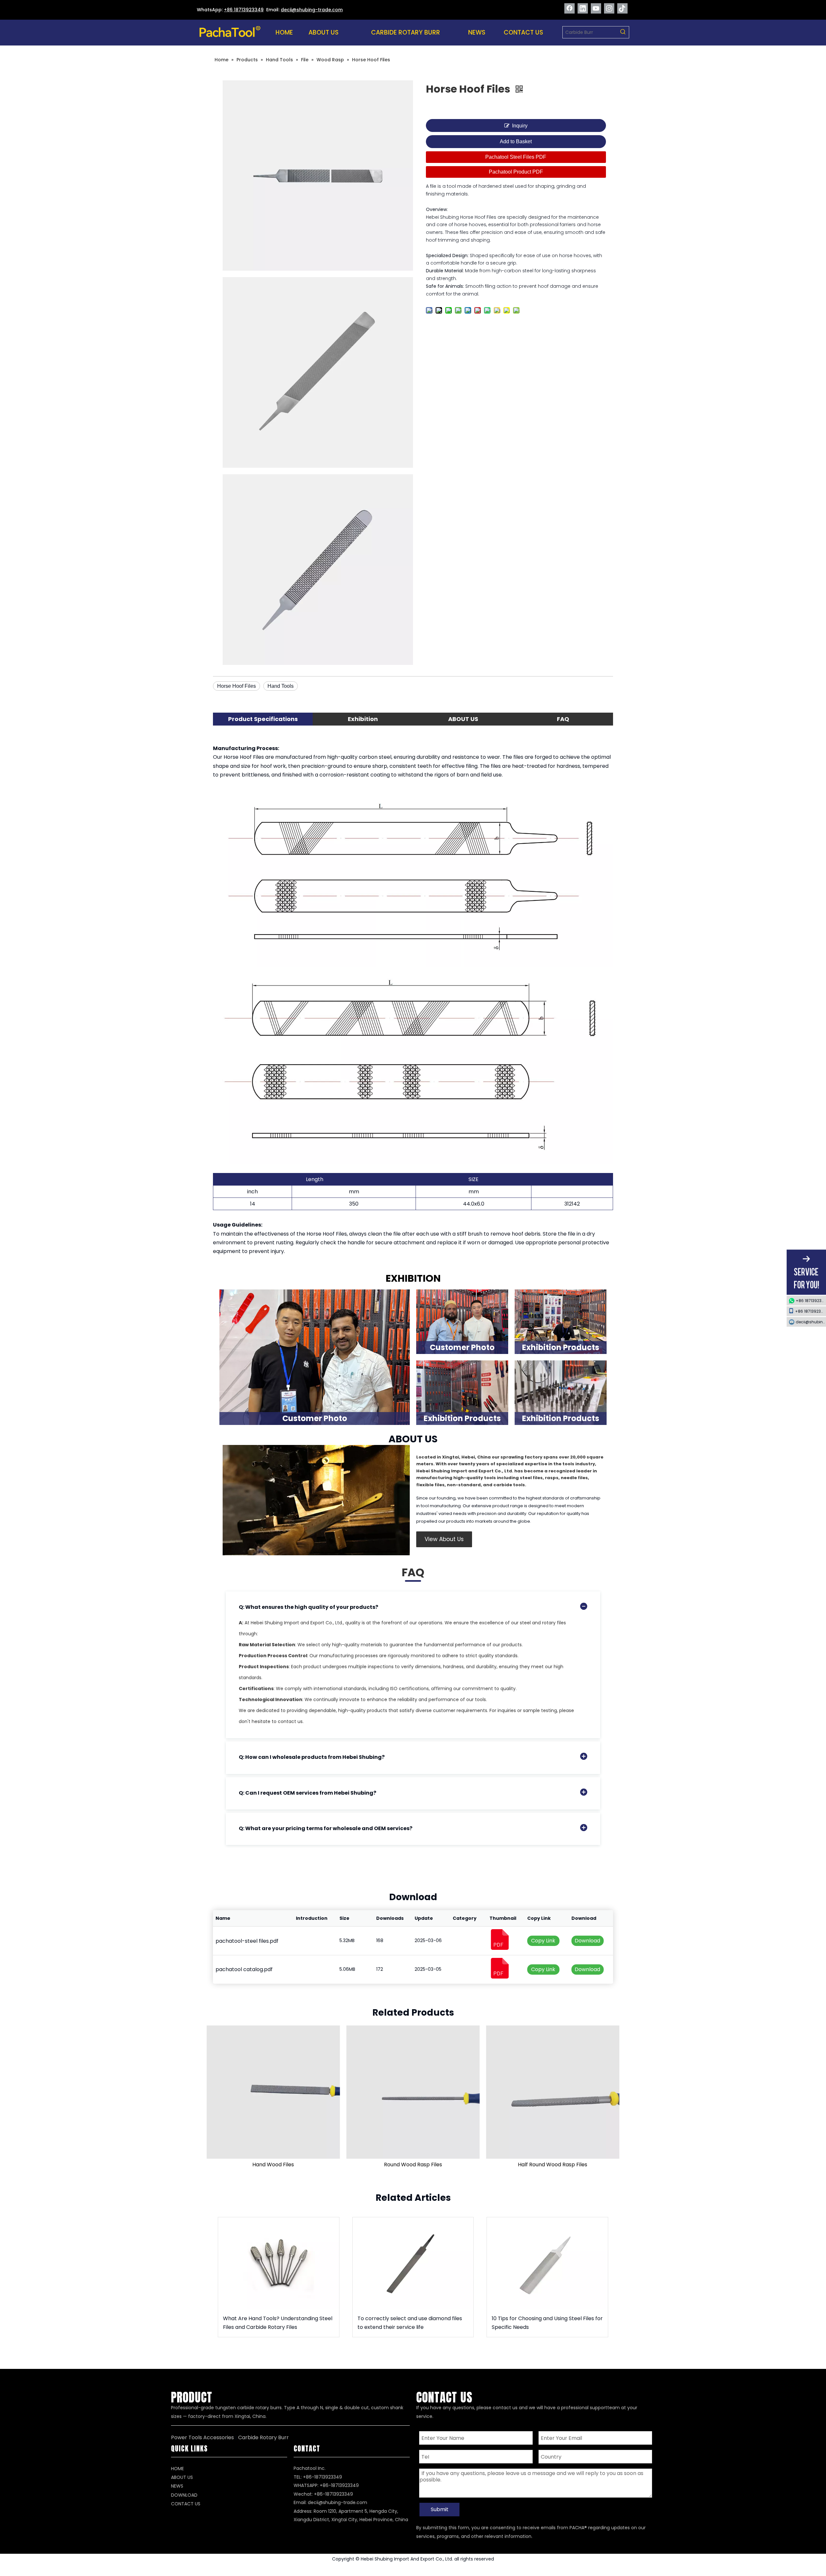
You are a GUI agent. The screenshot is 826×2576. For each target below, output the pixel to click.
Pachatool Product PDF (516, 172)
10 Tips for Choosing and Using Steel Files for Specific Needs (547, 2323)
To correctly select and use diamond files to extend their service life (410, 2323)
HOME (177, 2469)
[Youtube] (596, 8)
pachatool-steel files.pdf (247, 1941)
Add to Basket (516, 141)
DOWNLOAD (184, 2495)
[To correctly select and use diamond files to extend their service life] (413, 2263)
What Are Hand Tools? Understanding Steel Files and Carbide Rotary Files (278, 2323)
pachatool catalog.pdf (244, 1969)
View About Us (444, 1539)
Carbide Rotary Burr (263, 2437)
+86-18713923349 (339, 2485)
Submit (440, 2509)
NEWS (177, 2486)
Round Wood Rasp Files (413, 2165)
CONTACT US (186, 2504)
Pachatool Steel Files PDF (516, 157)
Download (587, 1941)
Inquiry (520, 126)
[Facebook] (569, 8)
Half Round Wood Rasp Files (553, 2165)
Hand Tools (281, 686)
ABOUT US (182, 2477)
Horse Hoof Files (237, 686)
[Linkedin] (583, 8)
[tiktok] (622, 8)
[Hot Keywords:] (623, 32)
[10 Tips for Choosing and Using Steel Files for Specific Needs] (547, 2263)
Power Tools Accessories (202, 2437)
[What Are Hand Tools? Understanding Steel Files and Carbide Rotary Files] (279, 2263)
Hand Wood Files (273, 2165)
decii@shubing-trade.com (337, 2502)
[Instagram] (609, 8)
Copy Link (543, 1941)
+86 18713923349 (244, 10)
